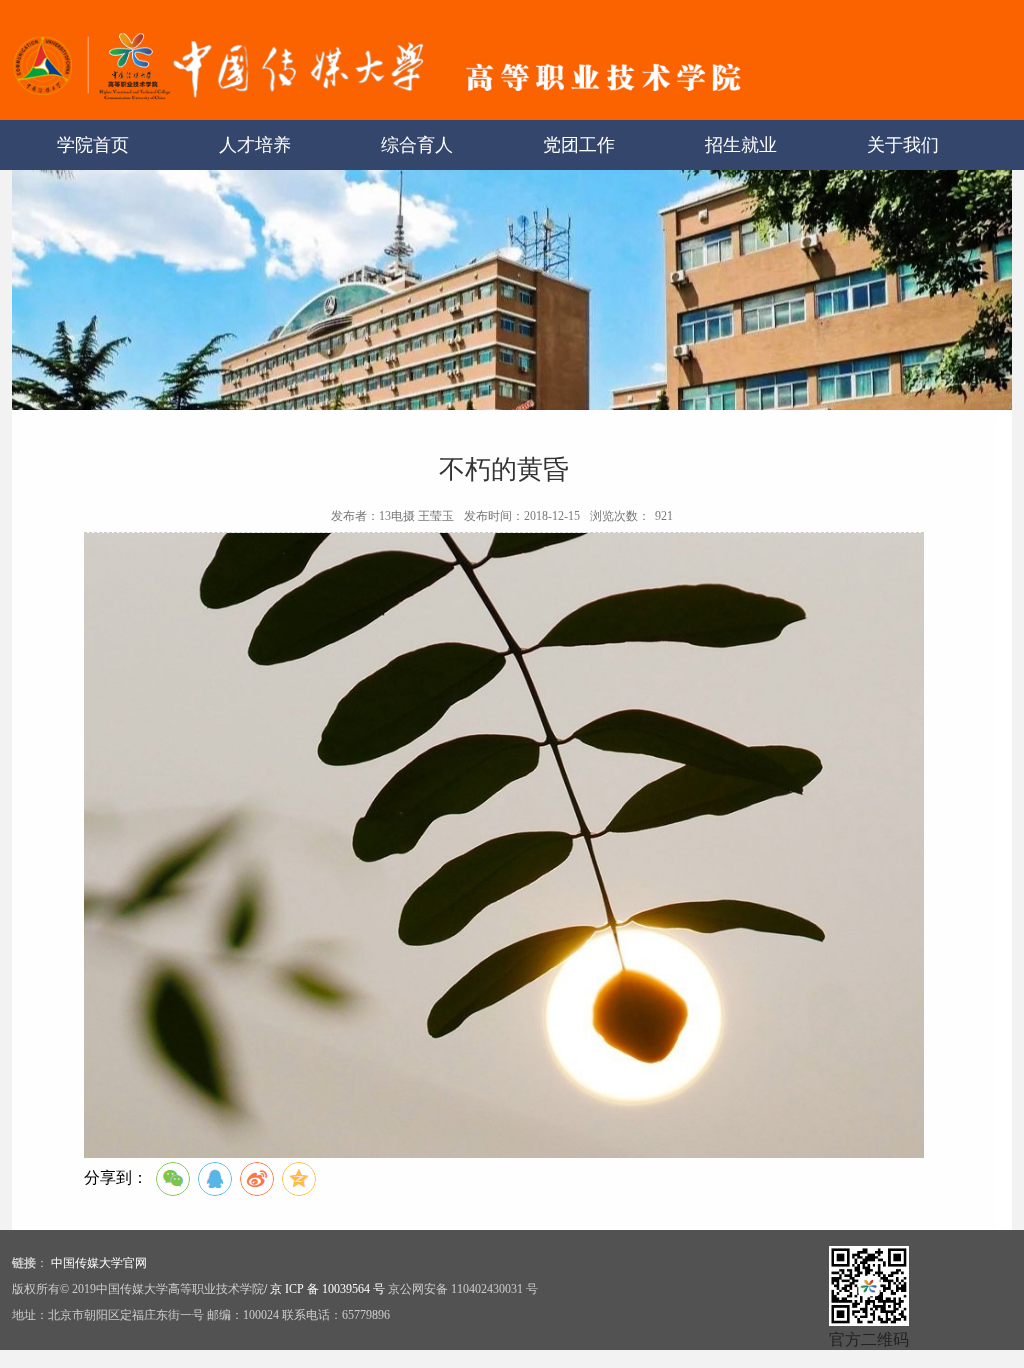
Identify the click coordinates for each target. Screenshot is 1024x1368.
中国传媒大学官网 (99, 1263)
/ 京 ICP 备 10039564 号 (324, 1289)
